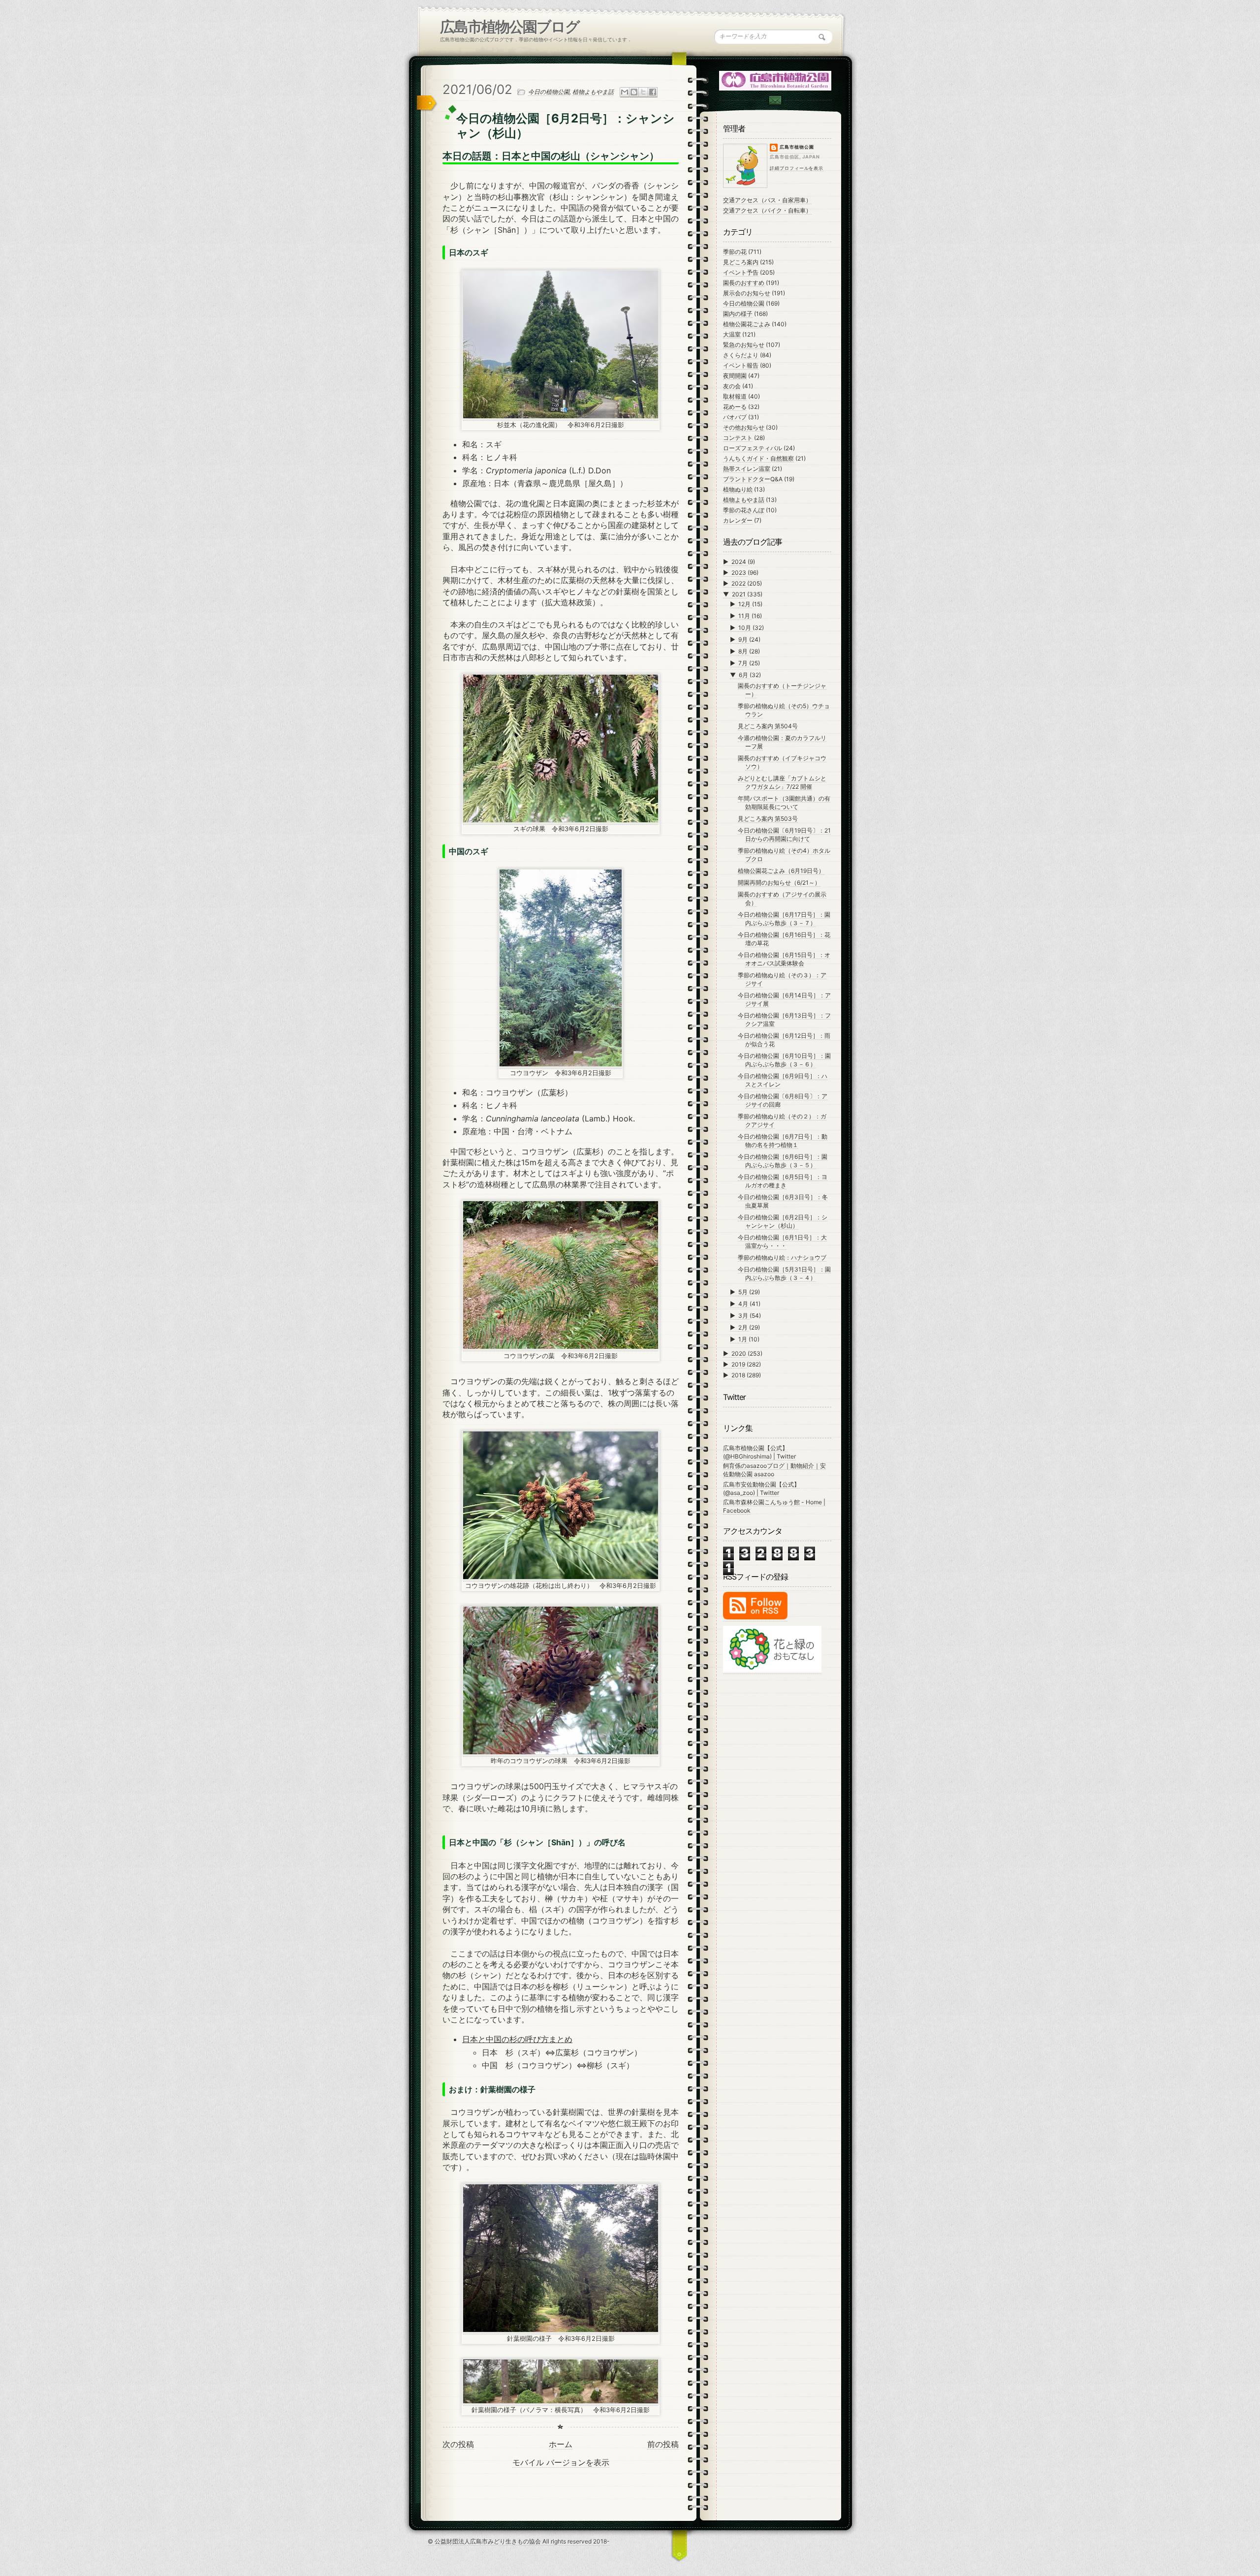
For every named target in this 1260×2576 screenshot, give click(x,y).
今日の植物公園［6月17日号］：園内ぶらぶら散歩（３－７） (784, 919)
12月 (745, 604)
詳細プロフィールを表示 (797, 168)
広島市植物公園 (797, 147)
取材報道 (735, 396)
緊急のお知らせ (744, 345)
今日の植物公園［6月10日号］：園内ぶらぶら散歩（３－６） (784, 1060)
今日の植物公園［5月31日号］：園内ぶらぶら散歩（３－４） (784, 1273)
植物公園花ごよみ (747, 324)
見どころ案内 (741, 262)
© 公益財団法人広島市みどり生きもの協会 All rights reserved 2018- (519, 2541)
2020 (740, 1353)
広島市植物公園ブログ (510, 27)
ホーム (561, 2444)
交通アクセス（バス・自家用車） (767, 200)
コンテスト (738, 438)
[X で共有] (643, 92)
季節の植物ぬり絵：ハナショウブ (782, 1257)
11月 (745, 616)
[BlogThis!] (634, 92)
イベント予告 (741, 272)
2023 (740, 573)
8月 (744, 651)
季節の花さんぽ (744, 510)
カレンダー (738, 520)
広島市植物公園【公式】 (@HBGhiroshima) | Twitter (759, 1452)
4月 (744, 1304)
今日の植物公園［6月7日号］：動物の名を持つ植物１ (783, 1141)
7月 (744, 663)
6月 (744, 675)
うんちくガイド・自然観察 (758, 458)
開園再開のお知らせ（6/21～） (779, 883)
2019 (739, 1364)
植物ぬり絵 (738, 489)
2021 (740, 594)
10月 (745, 628)
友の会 (732, 386)
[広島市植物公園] (776, 80)
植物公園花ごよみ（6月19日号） (781, 871)
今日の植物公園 (549, 92)
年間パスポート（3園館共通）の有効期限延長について (784, 803)
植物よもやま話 (593, 92)
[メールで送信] (625, 92)
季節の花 (735, 252)
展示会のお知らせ (747, 293)
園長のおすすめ (744, 283)
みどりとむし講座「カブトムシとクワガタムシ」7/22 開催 (782, 782)
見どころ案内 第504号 (768, 726)
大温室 (732, 334)
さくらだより (741, 355)
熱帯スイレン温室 (747, 469)
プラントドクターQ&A (753, 479)
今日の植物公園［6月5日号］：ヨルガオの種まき (783, 1181)
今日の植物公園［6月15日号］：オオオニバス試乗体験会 (784, 959)
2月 (744, 1327)
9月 (744, 639)
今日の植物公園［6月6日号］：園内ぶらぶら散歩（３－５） (783, 1161)
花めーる (735, 407)
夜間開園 (735, 376)
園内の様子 (738, 314)
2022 (739, 583)
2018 (739, 1375)
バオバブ (735, 417)
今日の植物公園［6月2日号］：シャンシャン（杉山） (783, 1221)
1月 (743, 1339)
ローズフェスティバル (753, 448)
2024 (740, 562)
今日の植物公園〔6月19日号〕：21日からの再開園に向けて (784, 835)
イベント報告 (741, 365)
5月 (744, 1292)
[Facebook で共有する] (653, 92)
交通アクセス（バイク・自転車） (767, 210)
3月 (744, 1316)
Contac (775, 100)
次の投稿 (458, 2444)
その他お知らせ (744, 427)
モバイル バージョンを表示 (561, 2462)
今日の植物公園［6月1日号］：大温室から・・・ (782, 1241)
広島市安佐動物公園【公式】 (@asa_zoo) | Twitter (761, 1489)
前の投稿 (663, 2444)
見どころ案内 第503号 (768, 819)
